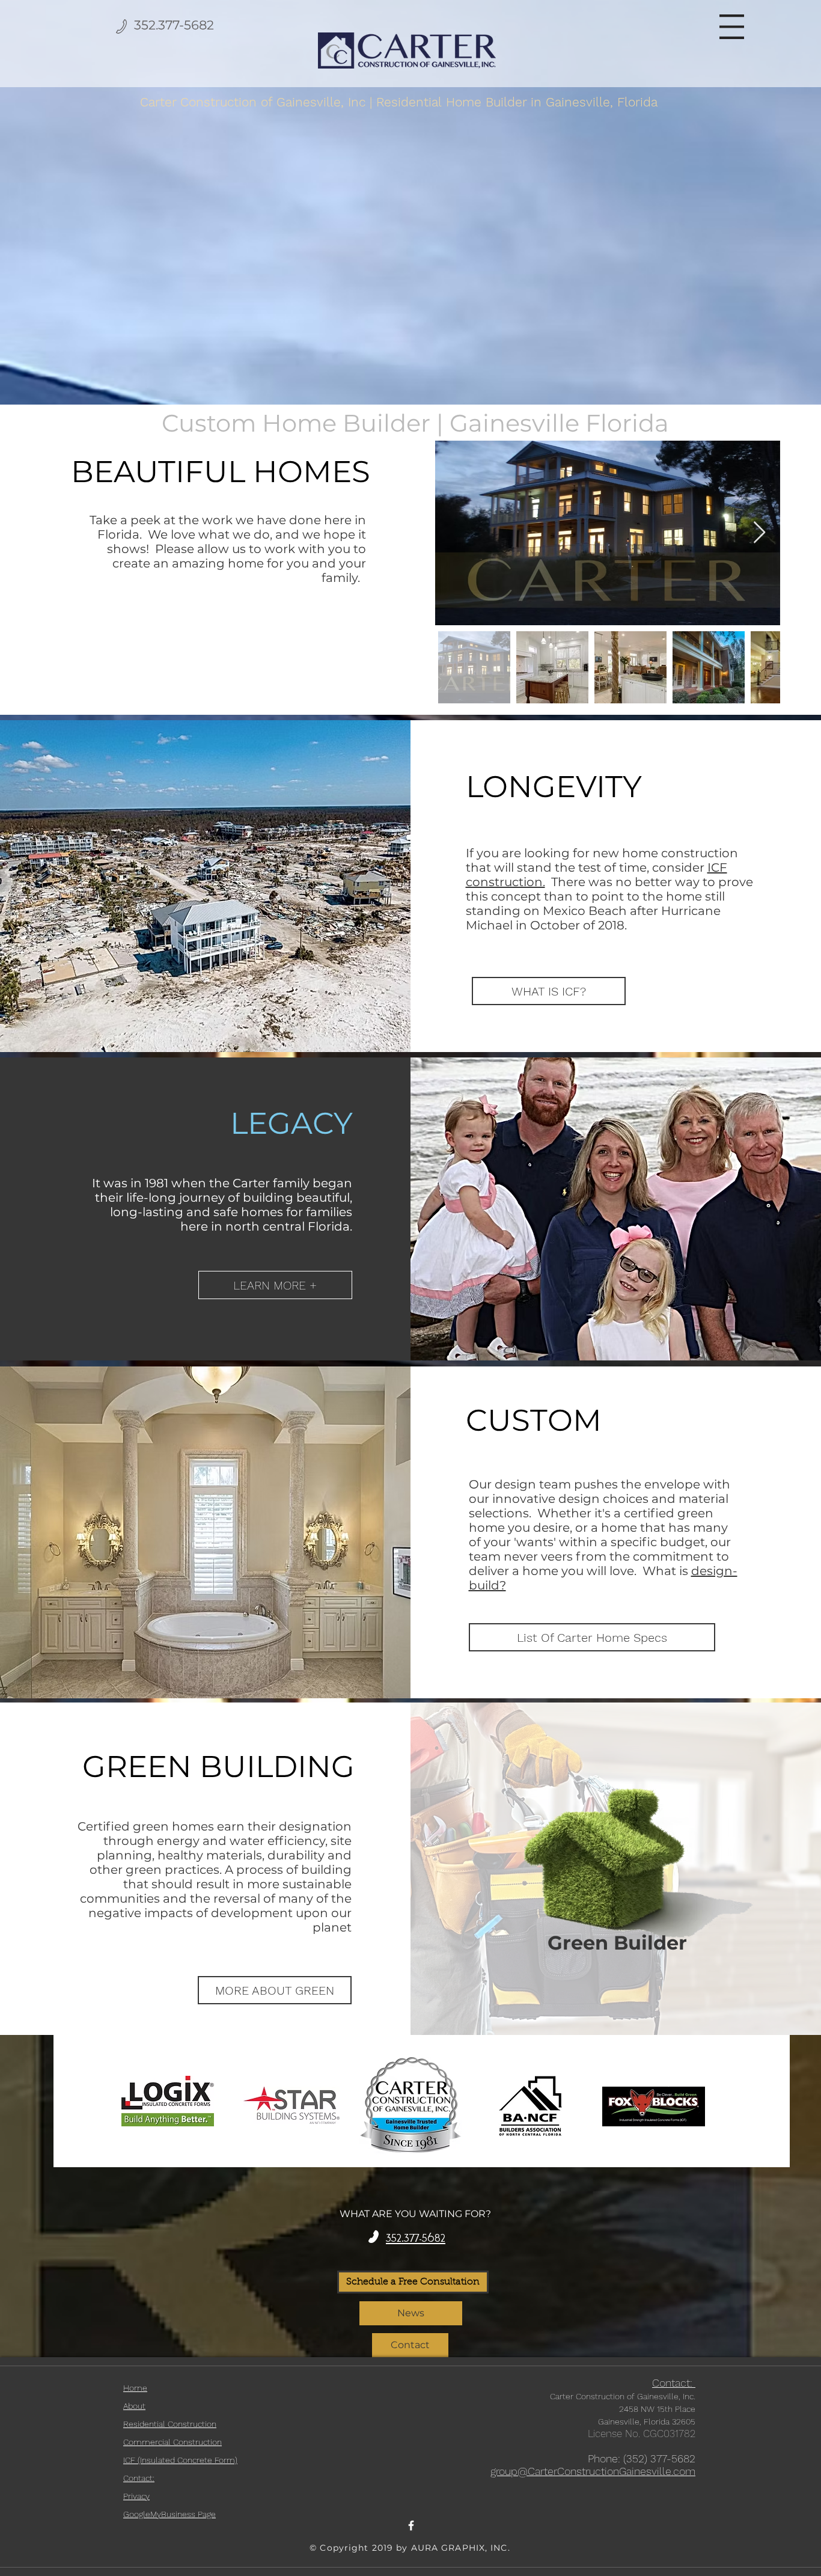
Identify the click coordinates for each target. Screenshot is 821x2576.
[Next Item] (759, 533)
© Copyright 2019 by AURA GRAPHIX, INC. (410, 2548)
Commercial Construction (172, 2442)
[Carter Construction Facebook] (411, 2526)
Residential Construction (170, 2424)
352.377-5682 (174, 25)
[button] (732, 27)
